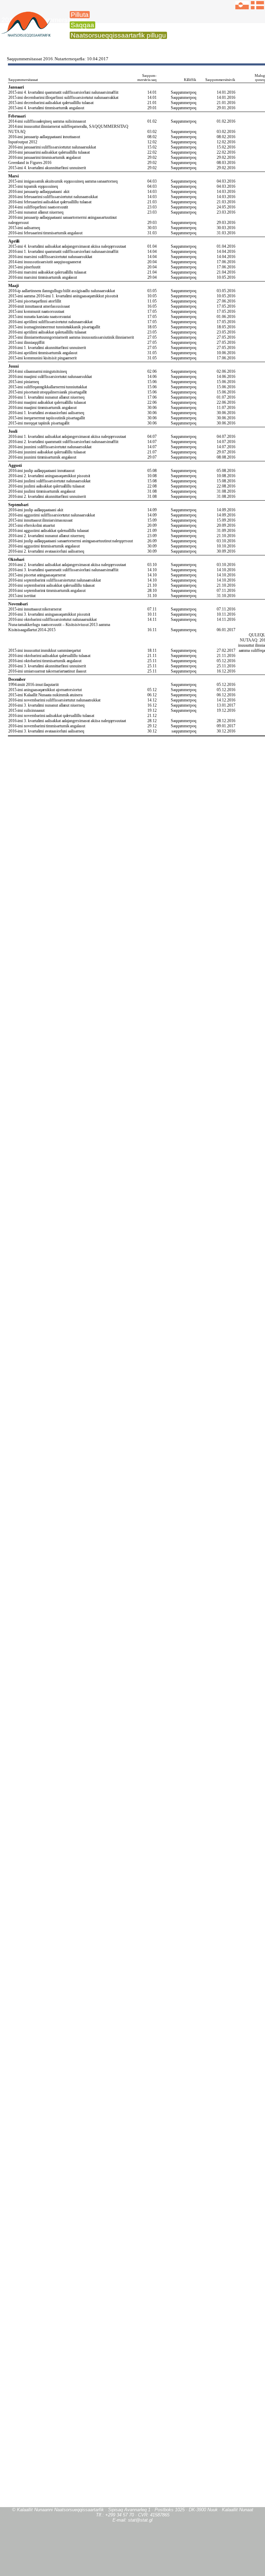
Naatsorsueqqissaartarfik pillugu (118, 35)
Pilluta (80, 15)
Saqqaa (82, 25)
